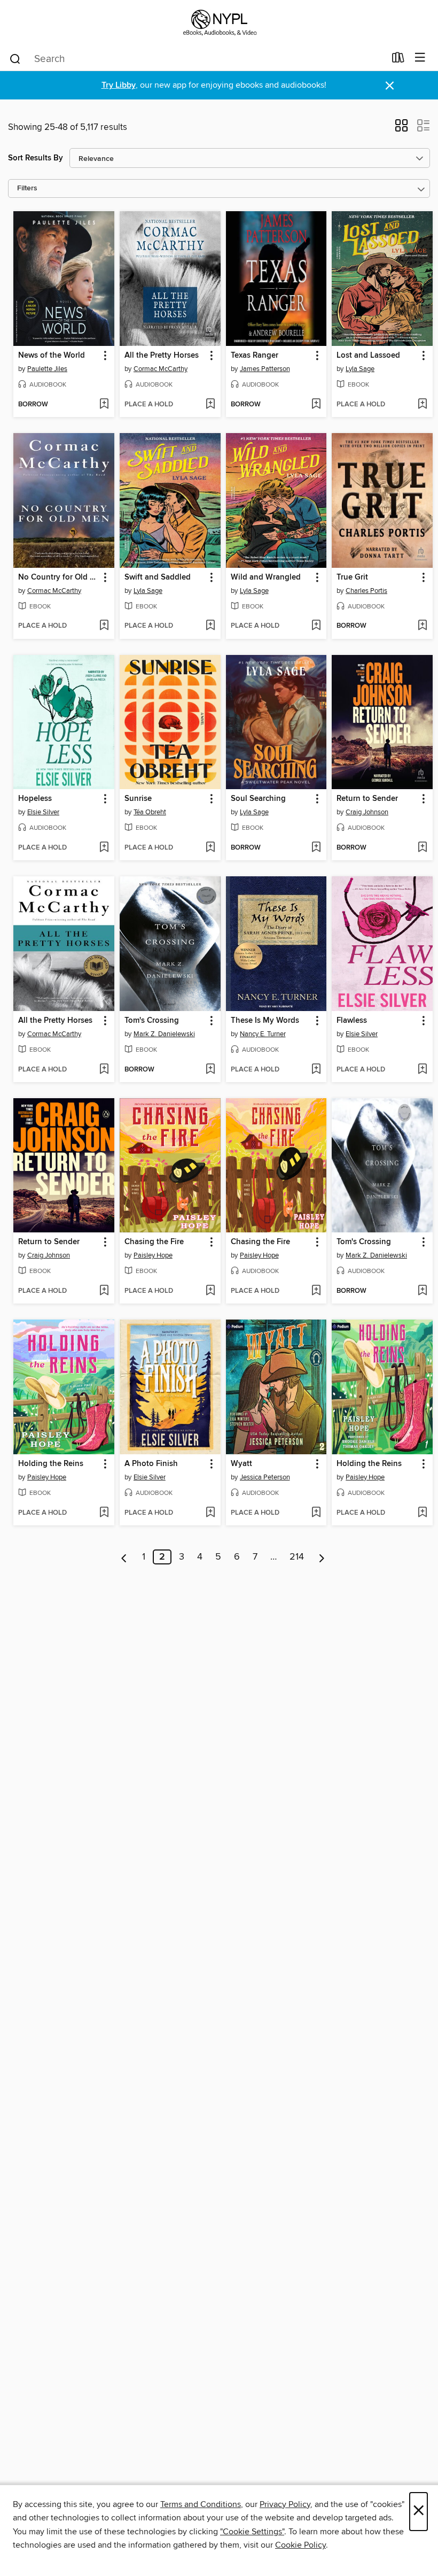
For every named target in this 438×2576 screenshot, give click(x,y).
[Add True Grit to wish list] (422, 626)
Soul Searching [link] (258, 799)
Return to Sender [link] (367, 799)
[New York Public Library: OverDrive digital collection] (219, 23)
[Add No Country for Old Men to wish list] (104, 626)
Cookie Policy (300, 2545)
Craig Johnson (367, 812)
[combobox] (197, 59)
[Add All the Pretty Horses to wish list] (210, 405)
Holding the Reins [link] (51, 1464)
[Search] (15, 58)
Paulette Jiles (47, 369)
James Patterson (265, 369)
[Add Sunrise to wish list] (210, 848)
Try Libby (119, 85)
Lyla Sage (360, 369)
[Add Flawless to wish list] (422, 1070)
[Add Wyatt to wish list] (316, 1513)
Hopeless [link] (35, 799)
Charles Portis (366, 591)
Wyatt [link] (241, 1464)
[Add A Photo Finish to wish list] (210, 1513)
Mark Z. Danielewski (164, 1034)
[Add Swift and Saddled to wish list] (210, 626)
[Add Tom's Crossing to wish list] (210, 1070)
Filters (27, 188)
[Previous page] (124, 1557)
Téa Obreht (150, 812)
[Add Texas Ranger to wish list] (316, 405)
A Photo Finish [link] (151, 1464)
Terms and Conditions (201, 2504)
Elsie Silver (43, 812)
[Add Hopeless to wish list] (104, 848)
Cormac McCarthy (161, 369)
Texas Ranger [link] (255, 356)
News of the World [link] (52, 356)
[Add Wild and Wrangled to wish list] (316, 626)
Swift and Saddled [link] (158, 577)
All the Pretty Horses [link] (162, 356)
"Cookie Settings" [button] (252, 2532)
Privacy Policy (285, 2504)
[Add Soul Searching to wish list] (316, 848)
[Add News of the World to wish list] (104, 405)
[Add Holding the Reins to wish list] (104, 1513)
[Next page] (322, 1557)
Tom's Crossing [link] (152, 1021)
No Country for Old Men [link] (59, 577)
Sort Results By (36, 158)
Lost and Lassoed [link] (368, 356)
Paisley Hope (153, 1255)
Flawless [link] (352, 1021)
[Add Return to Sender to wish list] (422, 848)
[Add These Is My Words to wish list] (316, 1070)
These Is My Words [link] (265, 1021)
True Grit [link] (352, 577)
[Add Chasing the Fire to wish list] (210, 1291)
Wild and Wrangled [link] (266, 577)
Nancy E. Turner (263, 1034)
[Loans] (398, 60)
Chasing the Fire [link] (154, 1242)
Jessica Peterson (265, 1477)
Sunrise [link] (138, 799)
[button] (401, 129)
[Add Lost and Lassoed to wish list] (422, 405)
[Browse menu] (420, 58)
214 (297, 1557)
